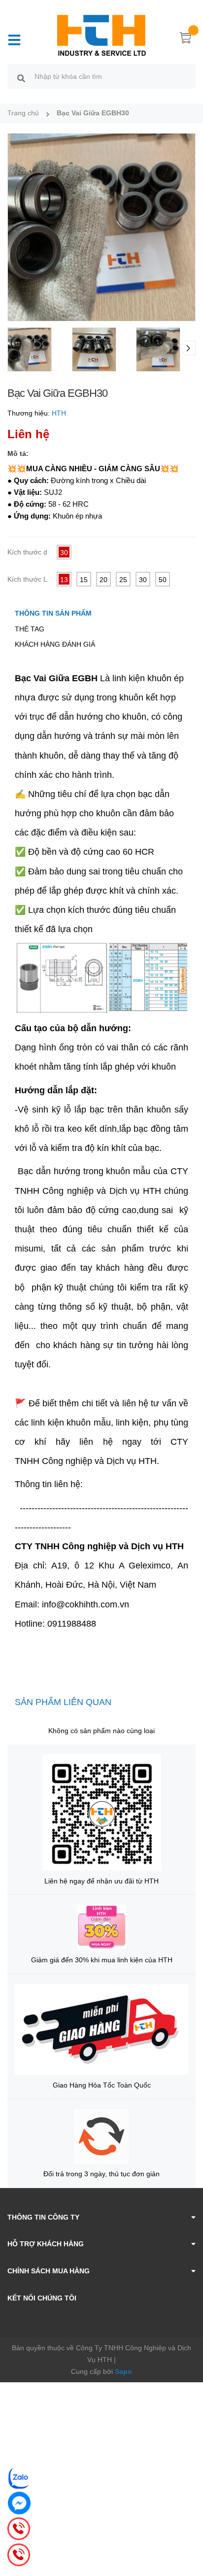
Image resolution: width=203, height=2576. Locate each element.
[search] (21, 78)
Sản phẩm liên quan (63, 1702)
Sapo (123, 2371)
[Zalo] (19, 2478)
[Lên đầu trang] (188, 2529)
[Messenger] (19, 2503)
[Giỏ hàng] (186, 39)
